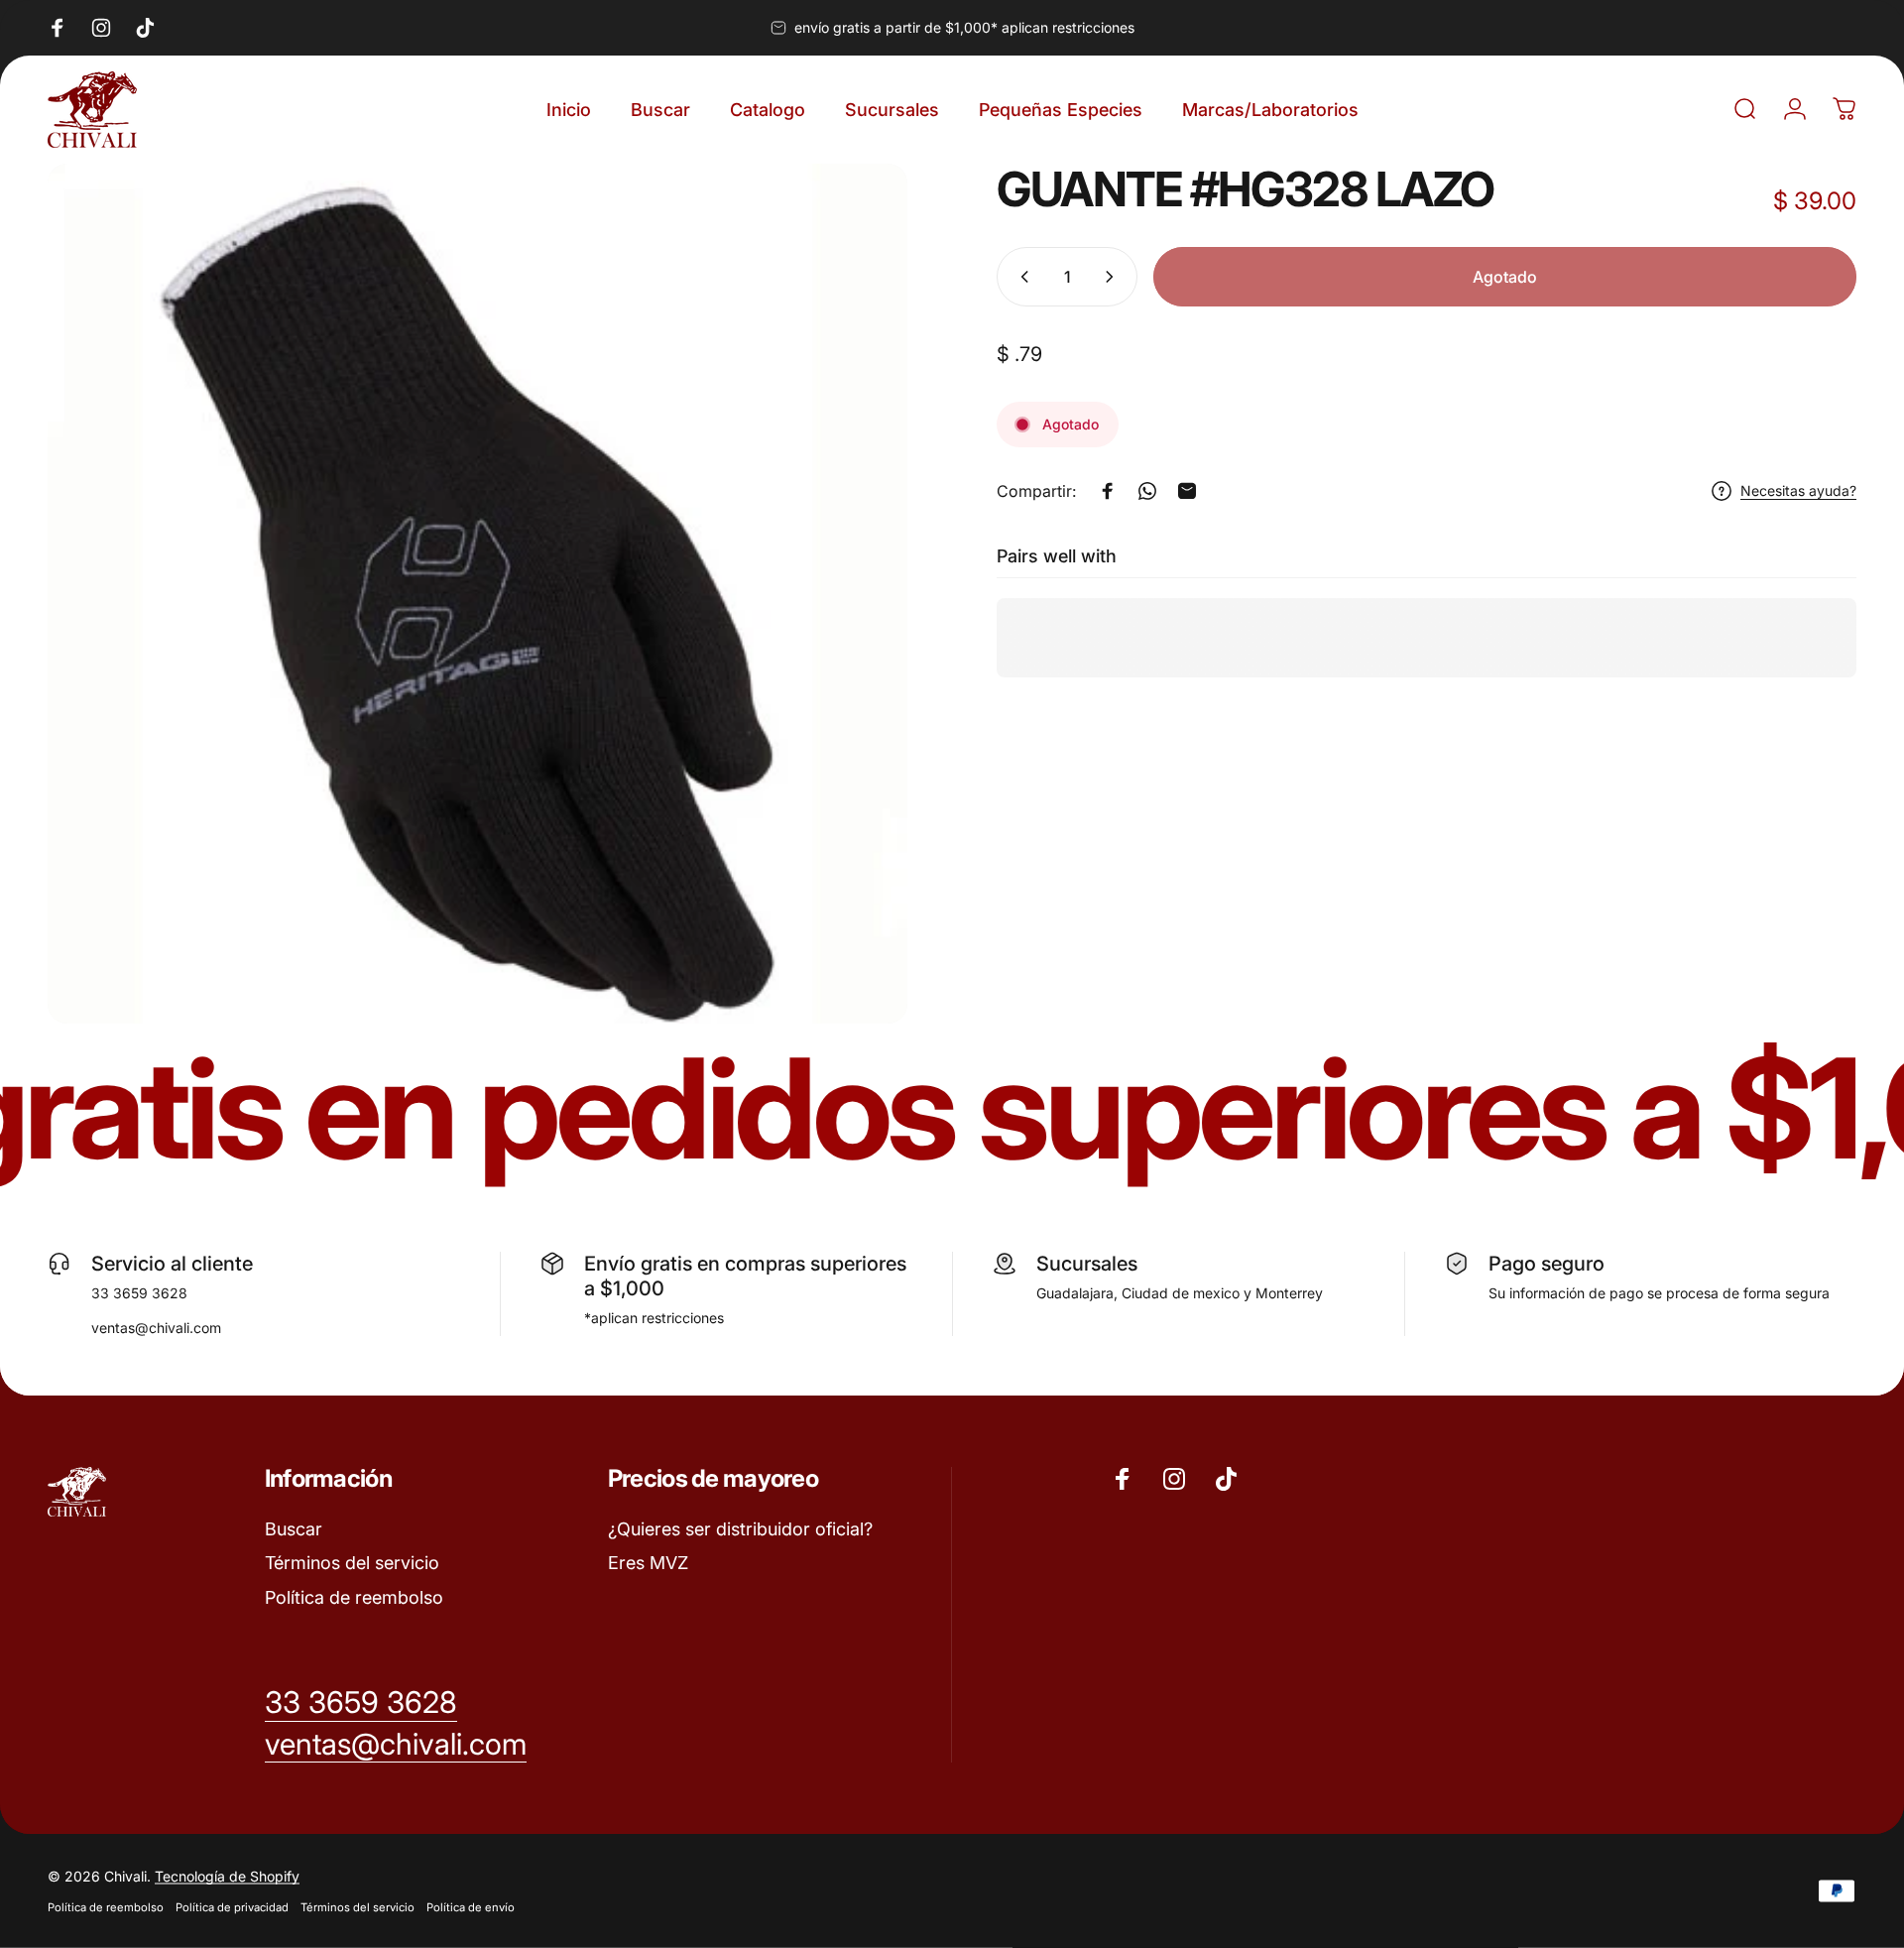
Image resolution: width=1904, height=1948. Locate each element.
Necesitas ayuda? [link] (1798, 490)
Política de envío (471, 1907)
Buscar (294, 1529)
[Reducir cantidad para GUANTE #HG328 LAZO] (1020, 277)
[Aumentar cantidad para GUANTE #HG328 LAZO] (1114, 277)
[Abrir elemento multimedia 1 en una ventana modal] (477, 594)
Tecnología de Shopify (227, 1876)
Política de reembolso (354, 1597)
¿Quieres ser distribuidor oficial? (740, 1529)
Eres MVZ (648, 1563)
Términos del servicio (352, 1563)
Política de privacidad (232, 1907)
